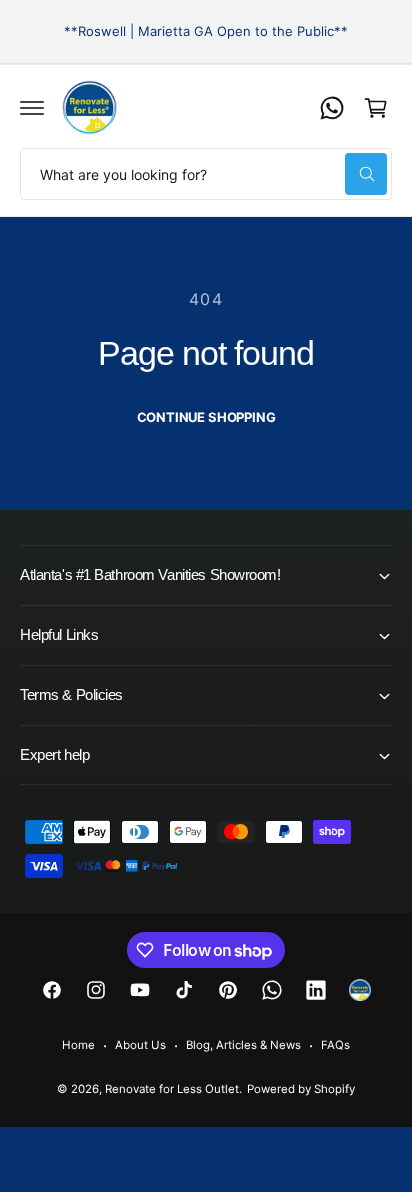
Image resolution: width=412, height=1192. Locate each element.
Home (78, 1045)
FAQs (335, 1045)
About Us (140, 1045)
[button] (32, 108)
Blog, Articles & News (243, 1045)
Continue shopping (206, 417)
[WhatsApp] (332, 108)
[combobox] (206, 174)
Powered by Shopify (301, 1089)
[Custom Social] (360, 990)
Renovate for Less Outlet (172, 1089)
